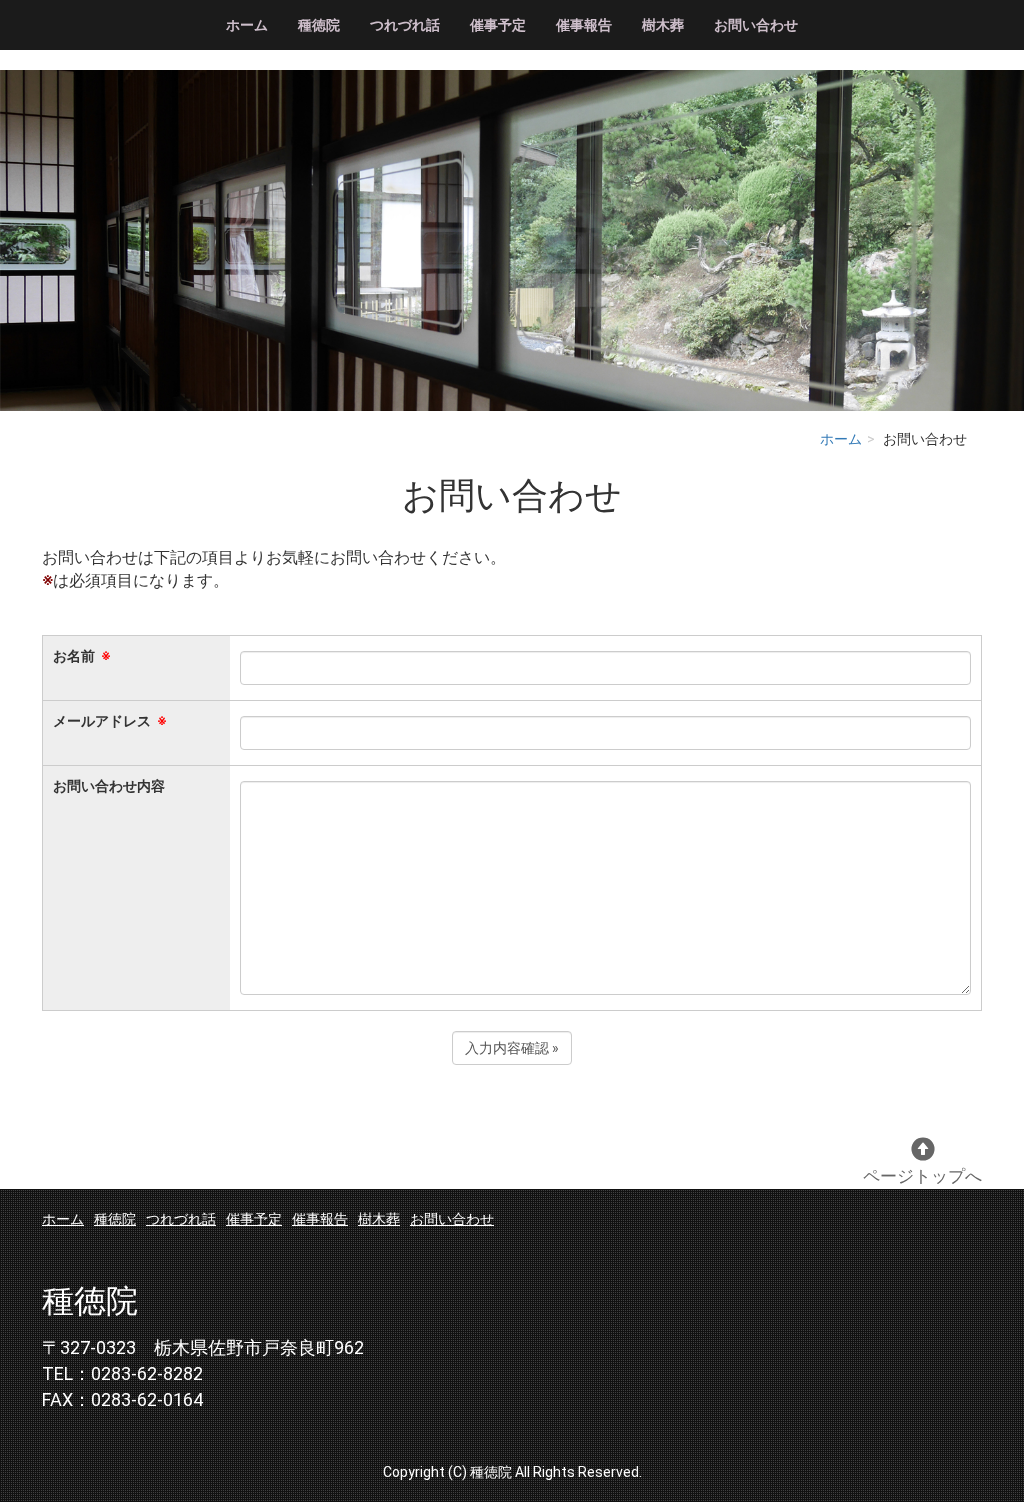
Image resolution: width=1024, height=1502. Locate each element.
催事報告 (584, 25)
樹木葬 (663, 25)
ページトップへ (922, 1176)
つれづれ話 (405, 25)
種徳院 (319, 25)
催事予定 (498, 25)
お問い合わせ (756, 25)
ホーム (247, 25)
